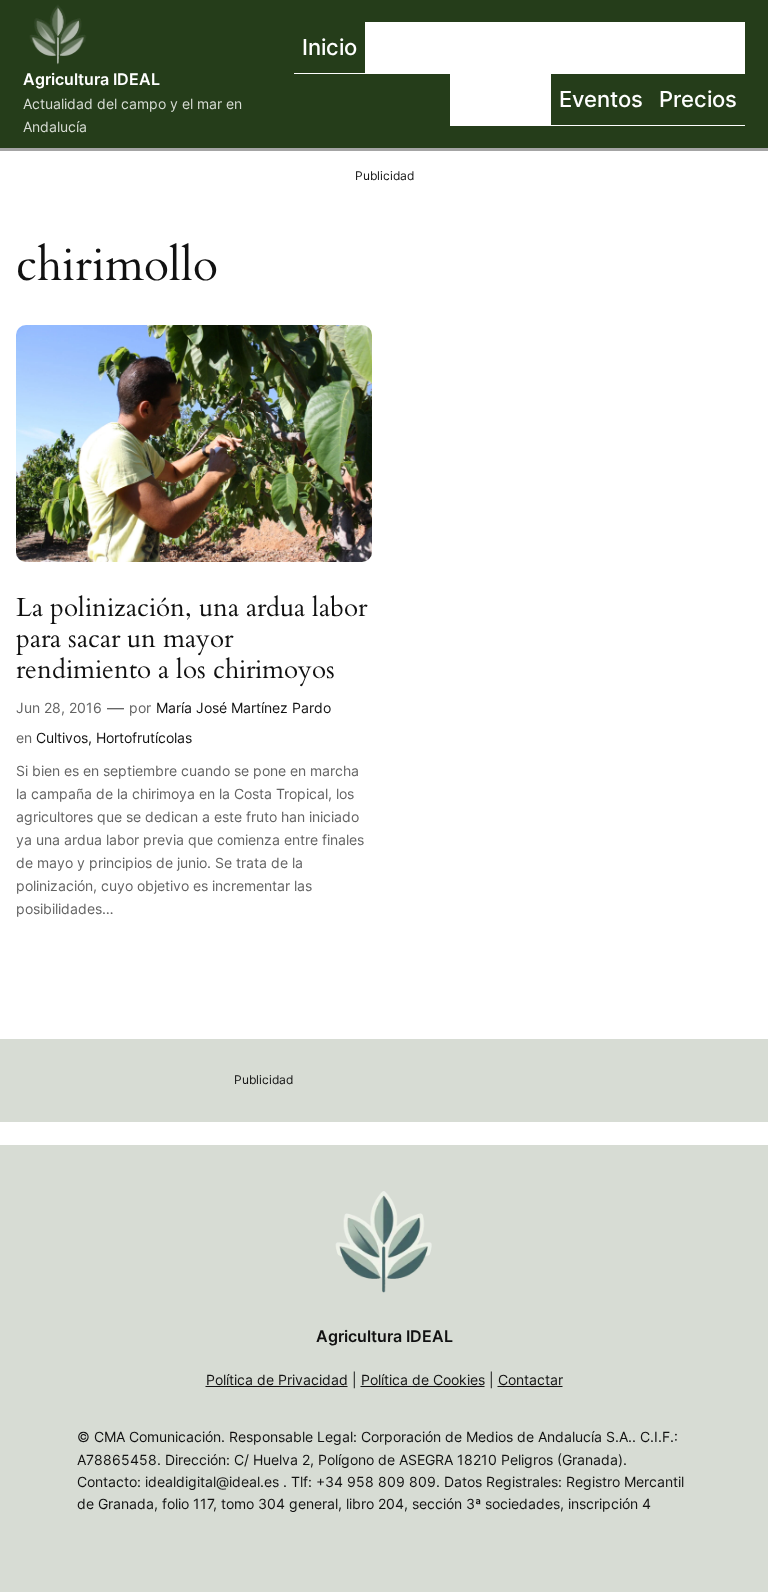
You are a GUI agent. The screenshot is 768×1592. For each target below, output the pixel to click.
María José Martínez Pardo (243, 707)
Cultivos (62, 737)
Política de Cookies (423, 1379)
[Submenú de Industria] (740, 48)
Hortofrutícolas (144, 737)
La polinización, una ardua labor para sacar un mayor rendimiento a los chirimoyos (191, 639)
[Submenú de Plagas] (546, 100)
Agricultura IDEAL (91, 79)
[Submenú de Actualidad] (503, 48)
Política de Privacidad (277, 1379)
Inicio (329, 46)
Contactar (530, 1379)
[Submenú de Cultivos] (618, 48)
